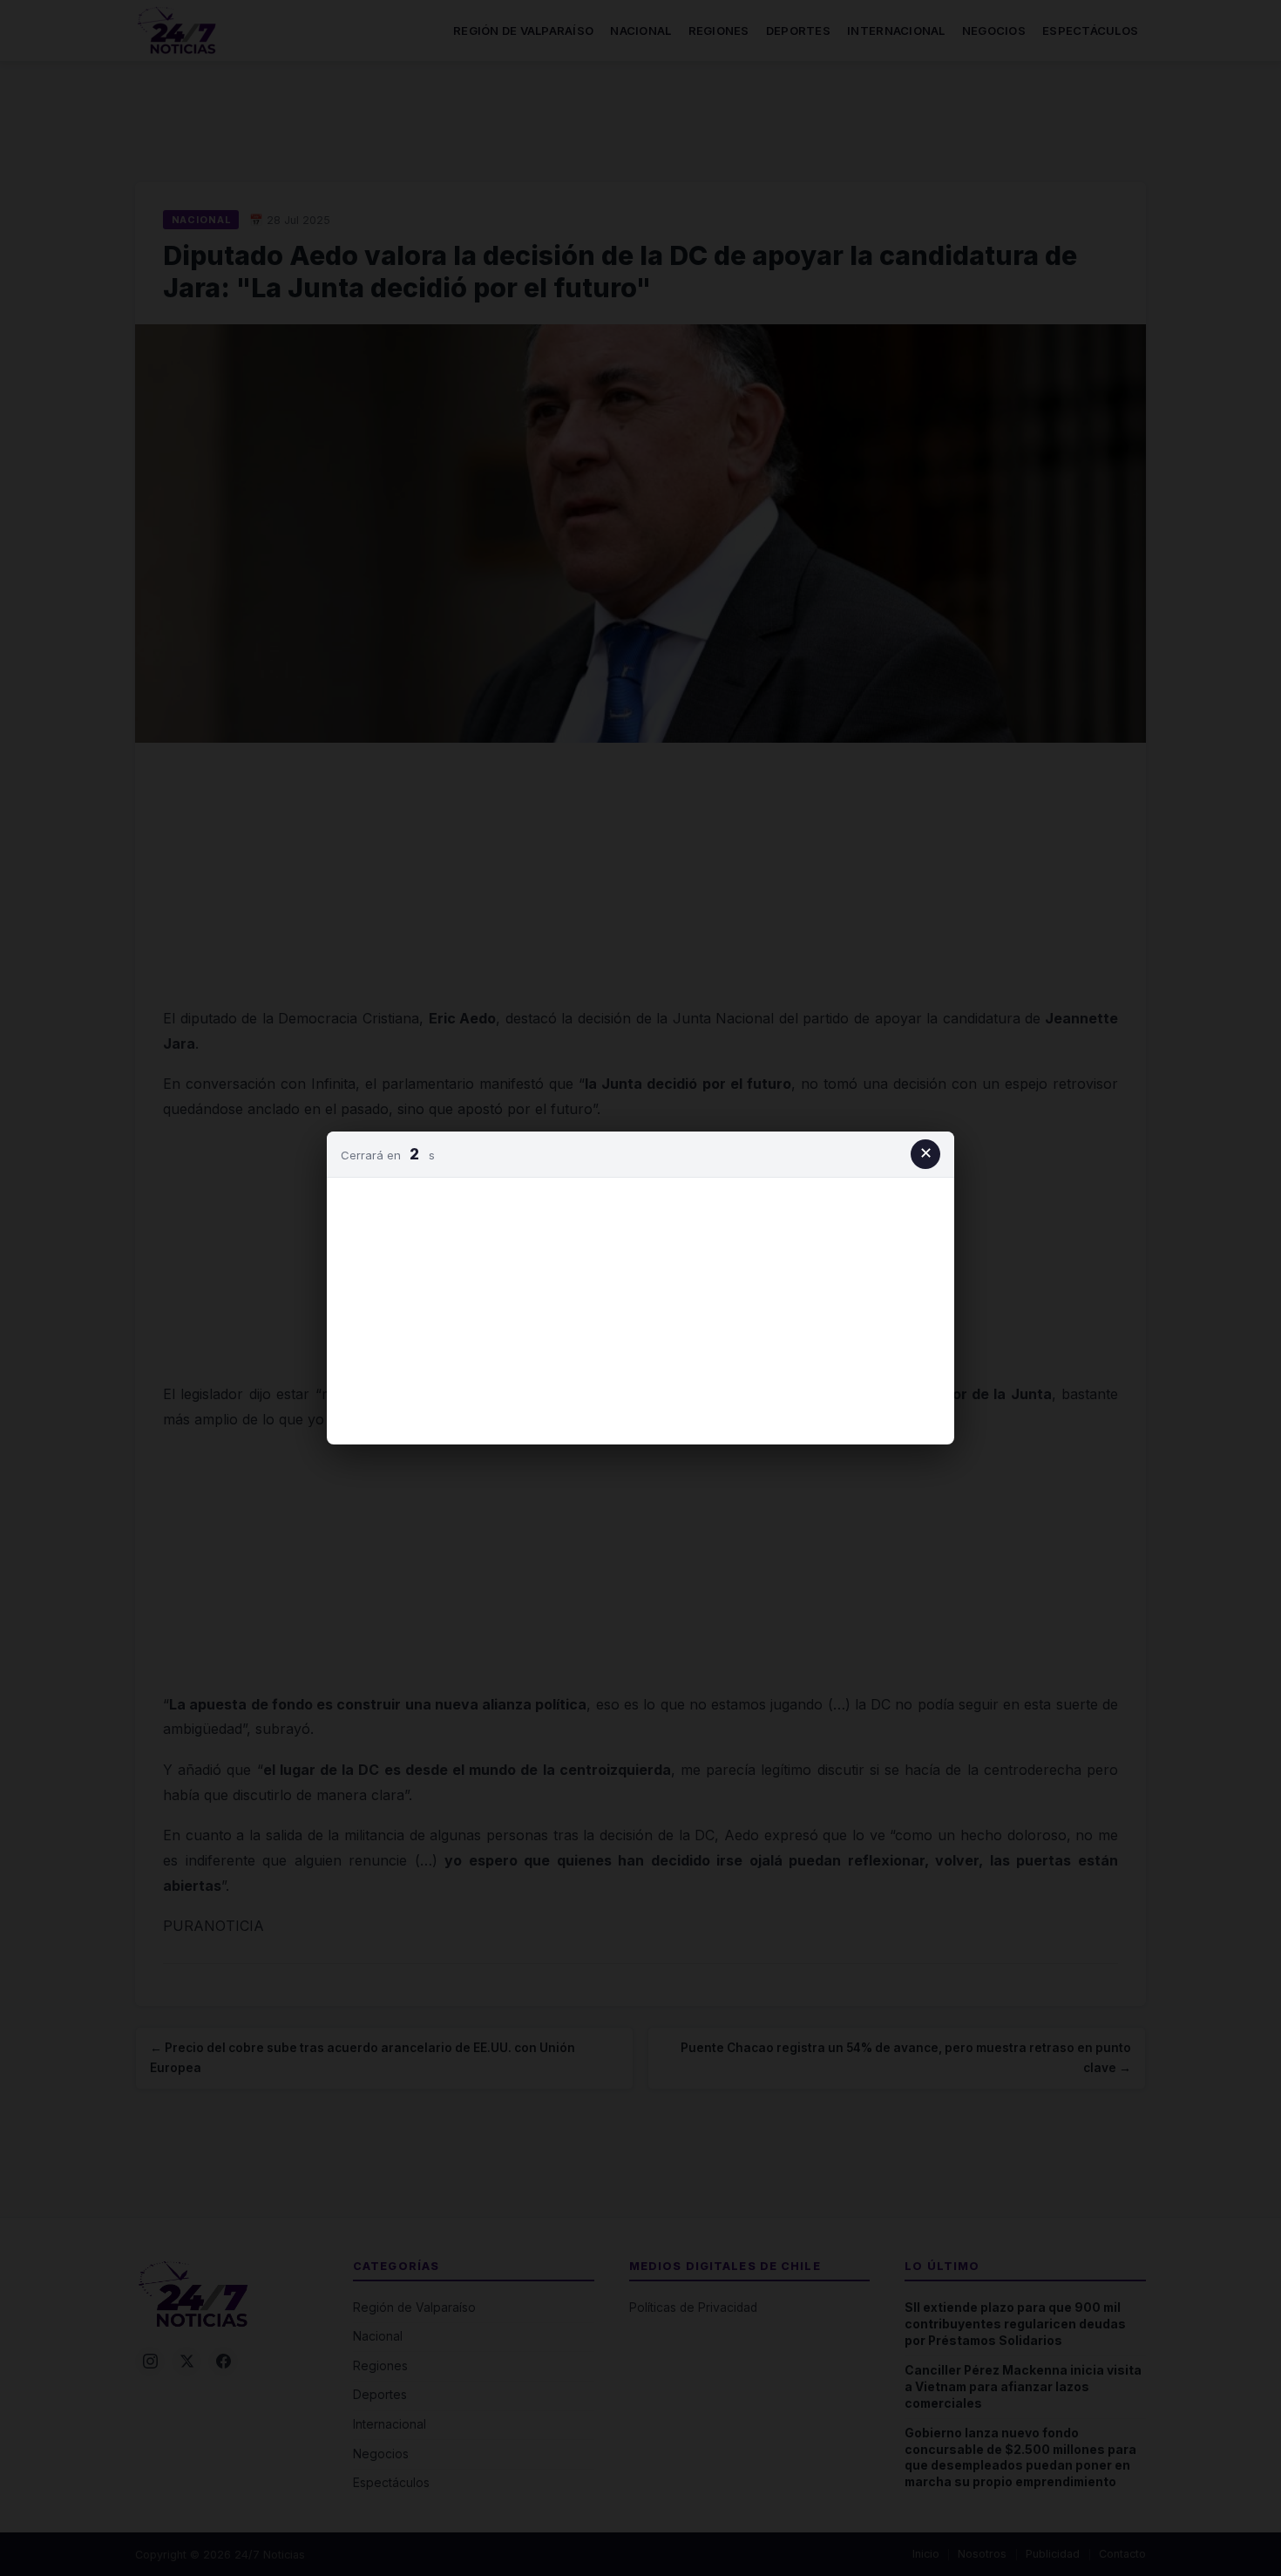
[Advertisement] (640, 1308)
